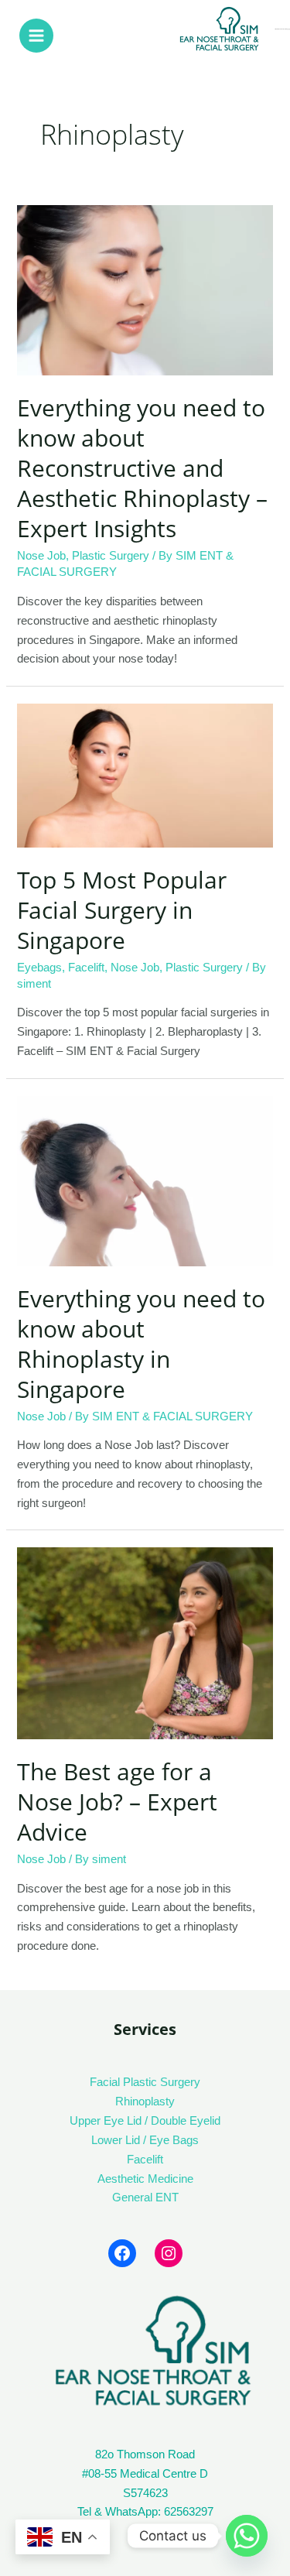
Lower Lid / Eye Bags (145, 2140)
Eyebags (39, 968)
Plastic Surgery (111, 556)
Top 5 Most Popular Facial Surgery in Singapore (122, 910)
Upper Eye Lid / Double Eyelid (145, 2121)
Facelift (86, 968)
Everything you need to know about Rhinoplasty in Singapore (141, 1344)
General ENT (145, 2197)
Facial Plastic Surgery (145, 2082)
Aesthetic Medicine (145, 2179)
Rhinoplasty (145, 2102)
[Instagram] (169, 2253)
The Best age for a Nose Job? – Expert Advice (117, 1802)
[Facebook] (122, 2253)
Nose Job (41, 556)
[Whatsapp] (247, 2536)
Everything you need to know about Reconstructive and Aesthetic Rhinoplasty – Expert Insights (142, 468)
